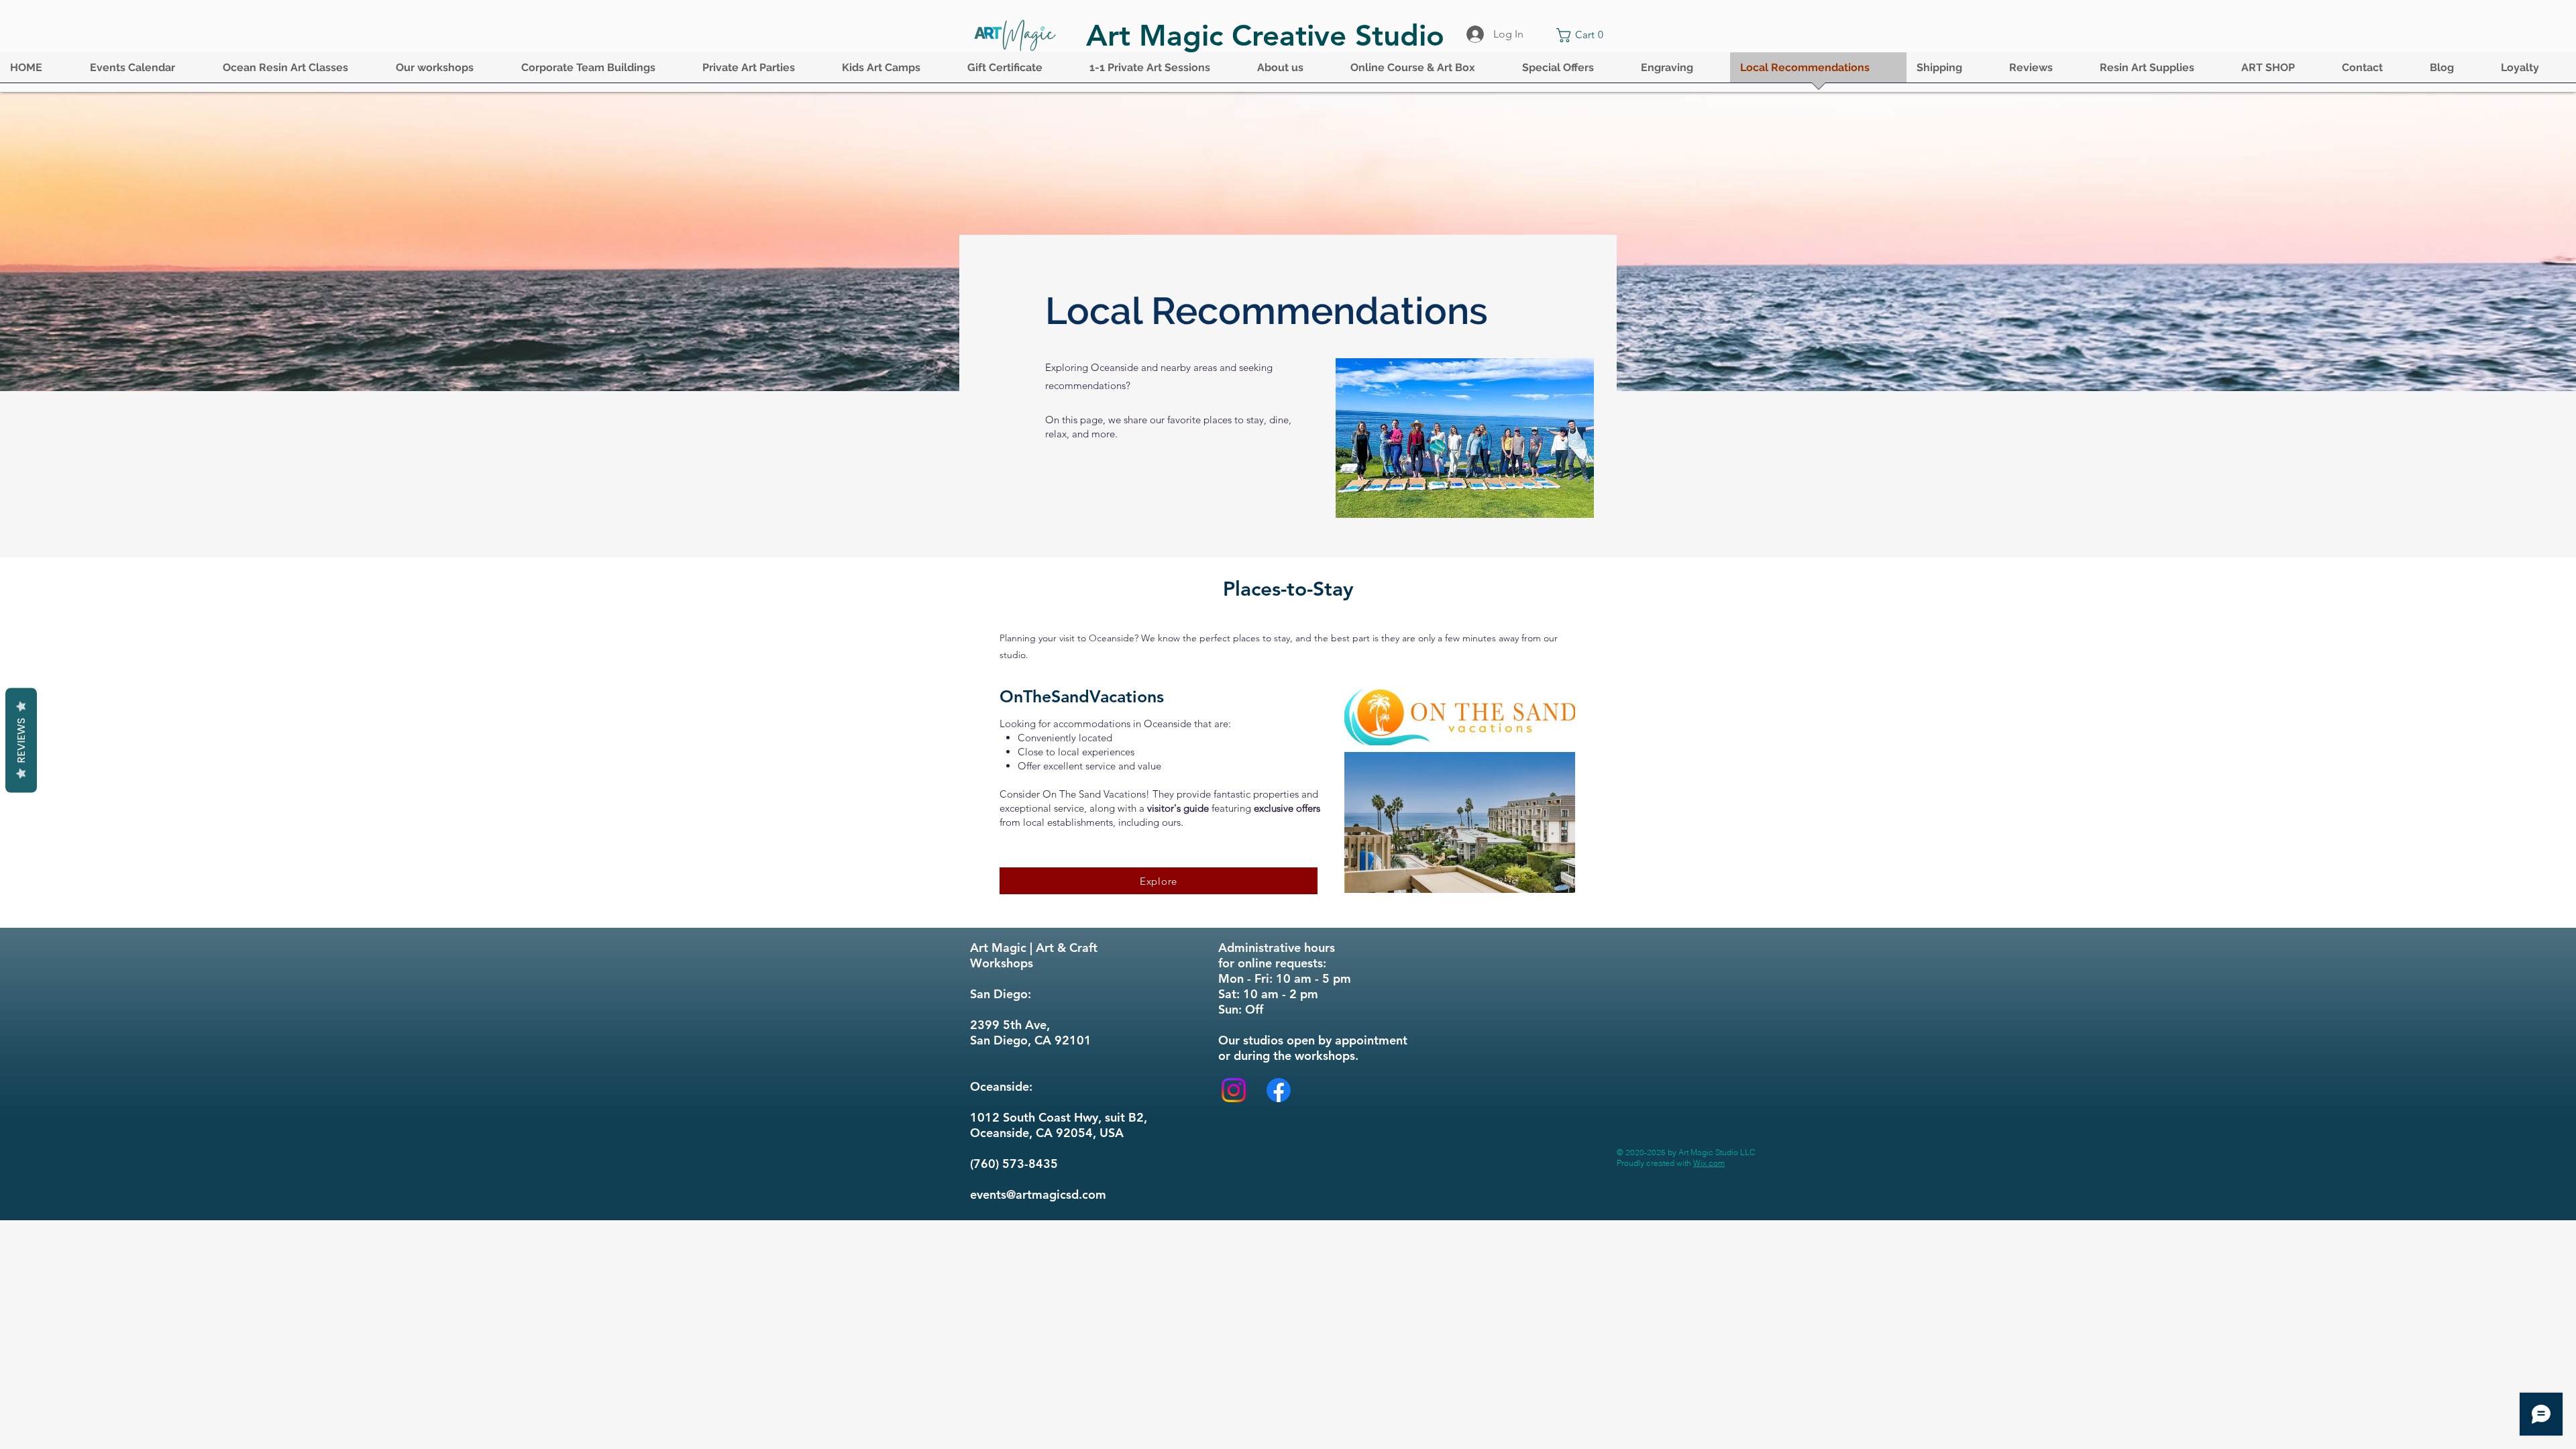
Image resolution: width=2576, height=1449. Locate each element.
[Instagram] (1234, 1090)
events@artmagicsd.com (1038, 1194)
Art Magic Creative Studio (1265, 35)
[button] (146, 72)
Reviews (21, 741)
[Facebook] (1279, 1090)
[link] (1583, 35)
